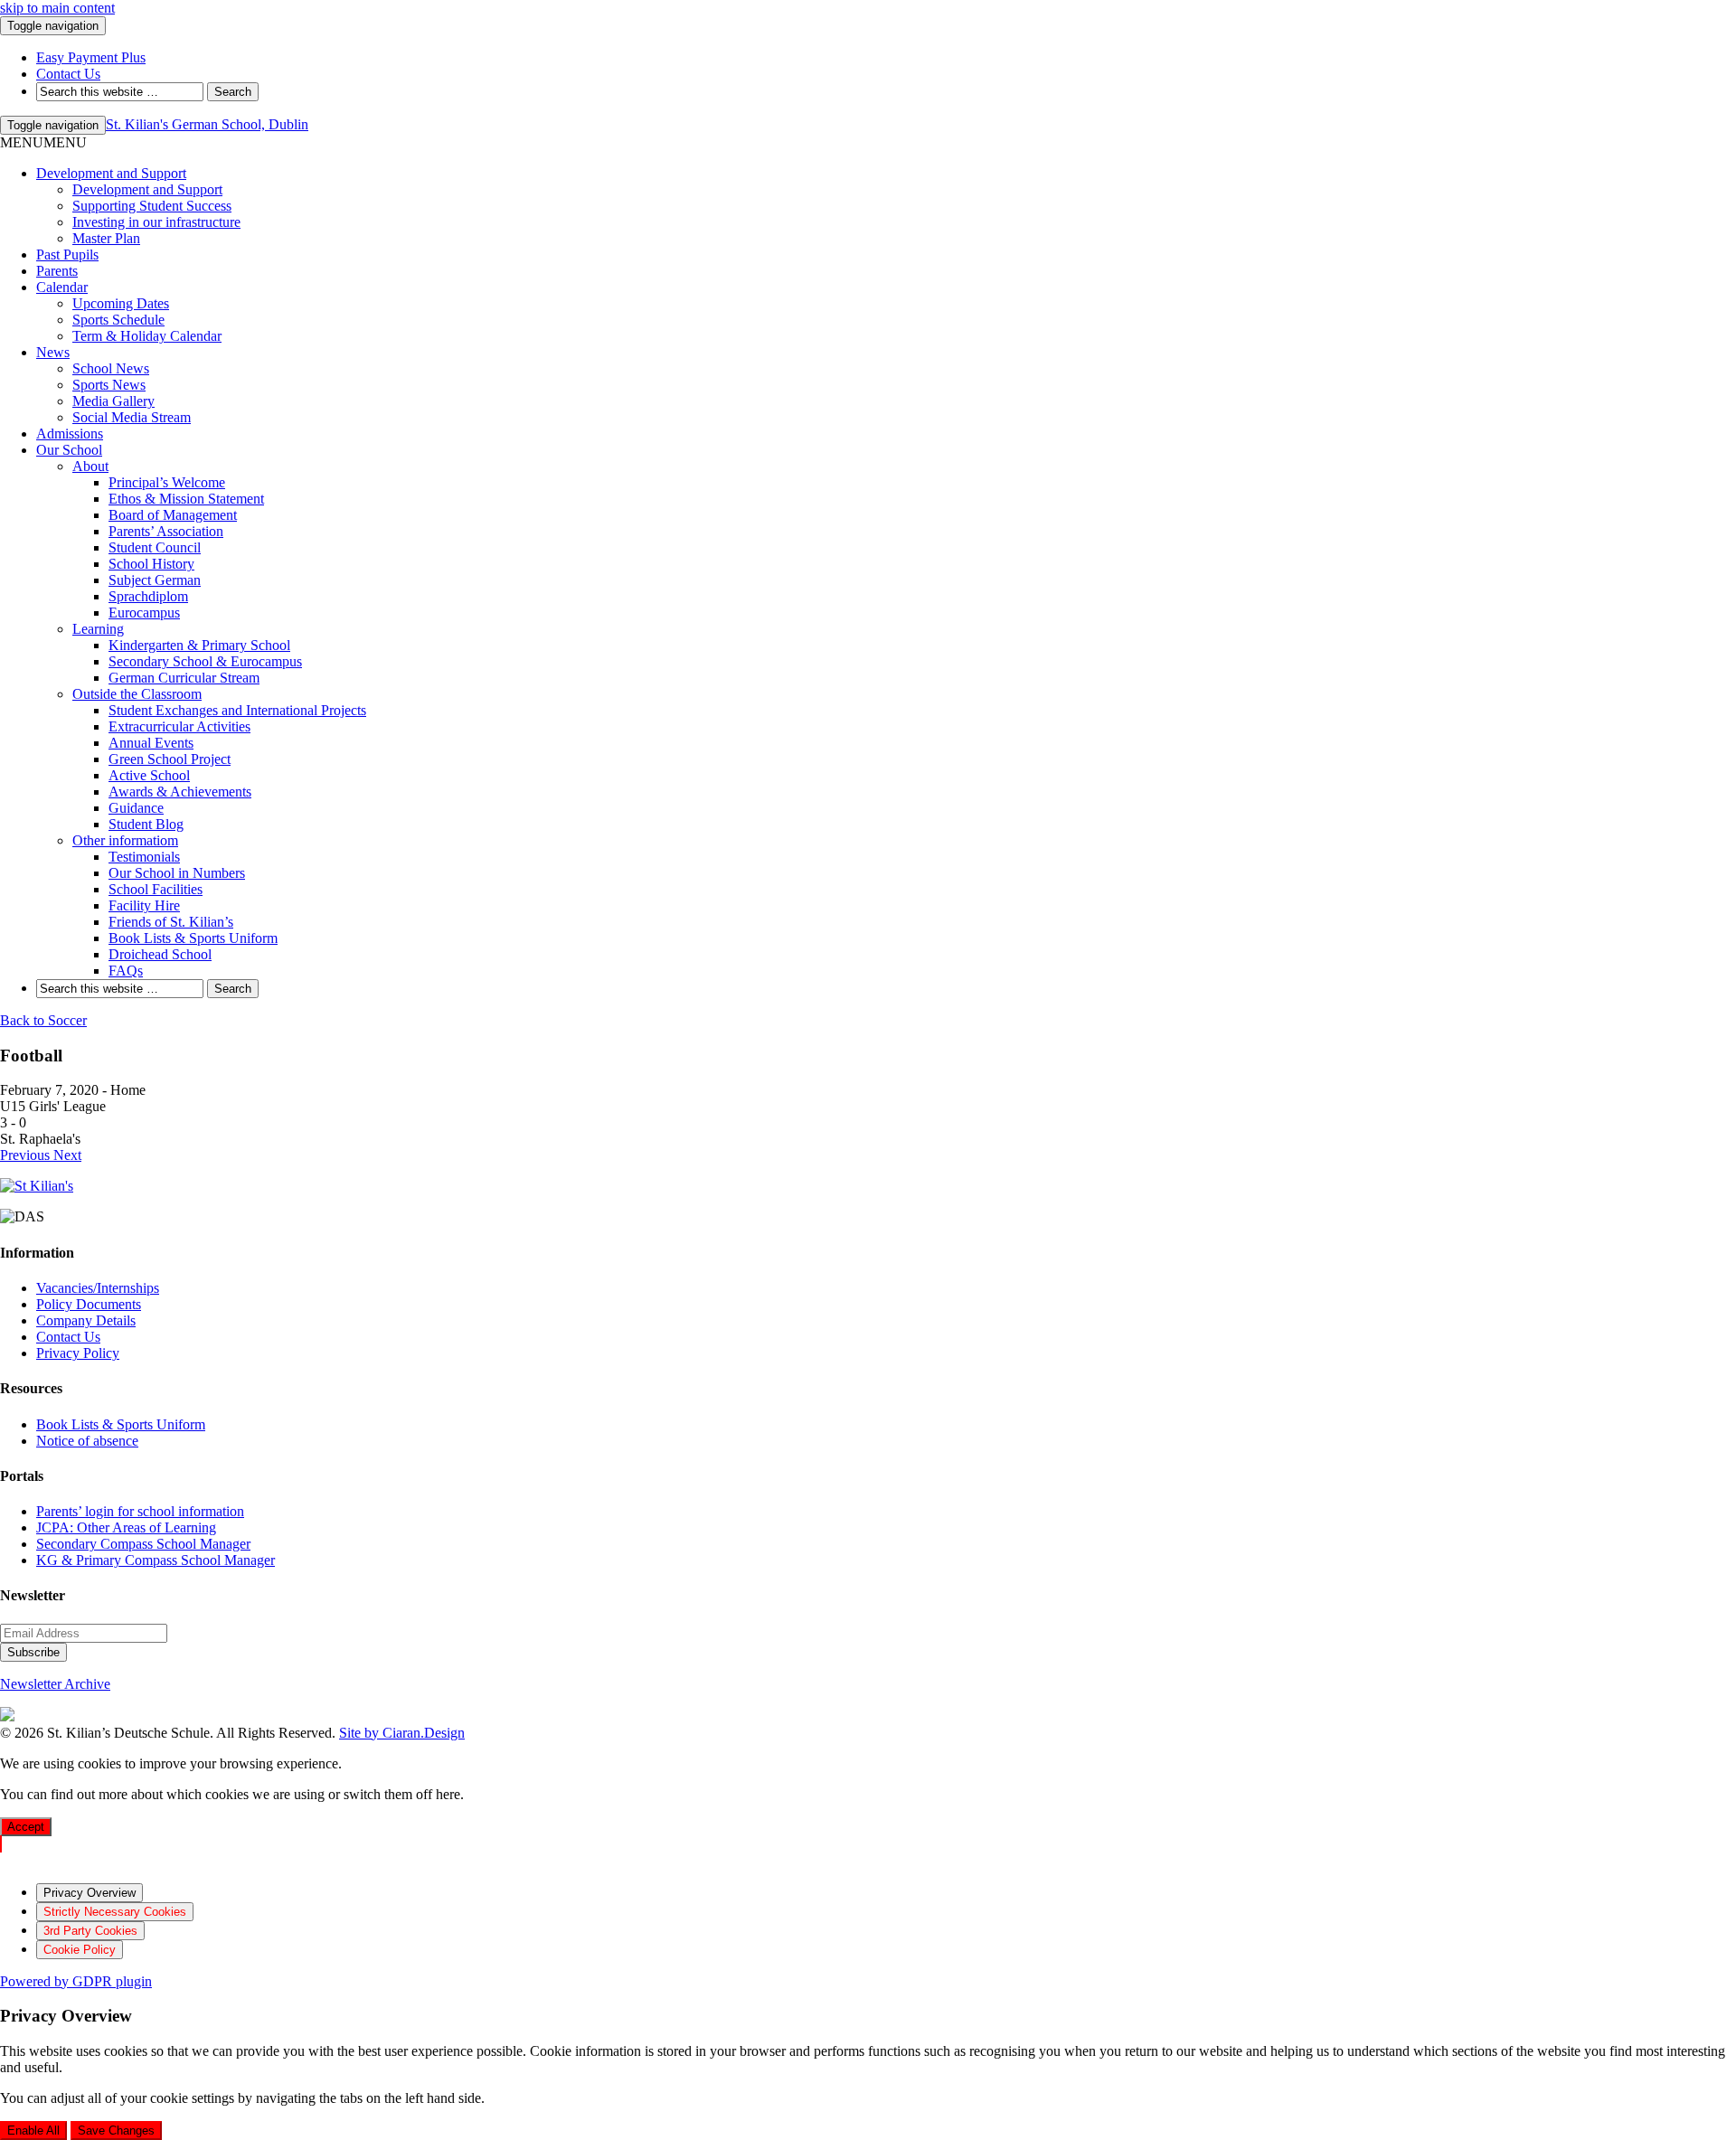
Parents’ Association (166, 531)
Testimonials (144, 857)
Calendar (62, 287)
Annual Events (151, 743)
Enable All (33, 2131)
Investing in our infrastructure (156, 222)
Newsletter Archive (55, 1684)
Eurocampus (144, 613)
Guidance (136, 808)
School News (111, 368)
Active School (149, 775)
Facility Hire (144, 905)
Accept (26, 1827)
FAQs (126, 971)
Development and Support (111, 173)
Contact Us (68, 1337)
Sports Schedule (118, 320)
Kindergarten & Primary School (199, 645)
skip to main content (57, 8)
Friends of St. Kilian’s (171, 922)
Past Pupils (67, 255)
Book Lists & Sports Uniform (193, 938)
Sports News (109, 385)
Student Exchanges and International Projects (237, 710)
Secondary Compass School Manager (143, 1544)
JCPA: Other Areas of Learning (126, 1527)
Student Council (155, 547)
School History (151, 564)
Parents (57, 271)
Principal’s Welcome (167, 482)
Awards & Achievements (180, 792)
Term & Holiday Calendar (147, 336)
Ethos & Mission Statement (186, 499)
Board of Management (173, 515)
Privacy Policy (78, 1353)
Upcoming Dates (121, 303)
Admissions (70, 434)
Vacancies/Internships (98, 1288)
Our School (69, 450)
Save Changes (116, 2131)
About (90, 466)
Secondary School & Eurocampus (205, 661)
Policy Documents (89, 1304)
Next (67, 1155)
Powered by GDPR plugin (76, 1981)
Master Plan (106, 238)
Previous (27, 1155)
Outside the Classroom (137, 694)
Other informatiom (125, 840)
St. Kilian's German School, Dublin (207, 124)
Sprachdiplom (148, 596)
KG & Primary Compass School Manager (156, 1560)
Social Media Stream (132, 417)
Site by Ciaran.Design (402, 1733)
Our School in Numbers (177, 873)
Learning (98, 629)
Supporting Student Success (152, 206)
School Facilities (156, 889)
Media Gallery (113, 401)
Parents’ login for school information (140, 1511)
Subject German (155, 580)
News (53, 352)
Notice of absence (87, 1441)
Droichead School (160, 954)
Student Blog (146, 824)
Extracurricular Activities (179, 726)
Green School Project (170, 759)
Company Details (86, 1320)
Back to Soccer (43, 1020)
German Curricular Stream (184, 678)
